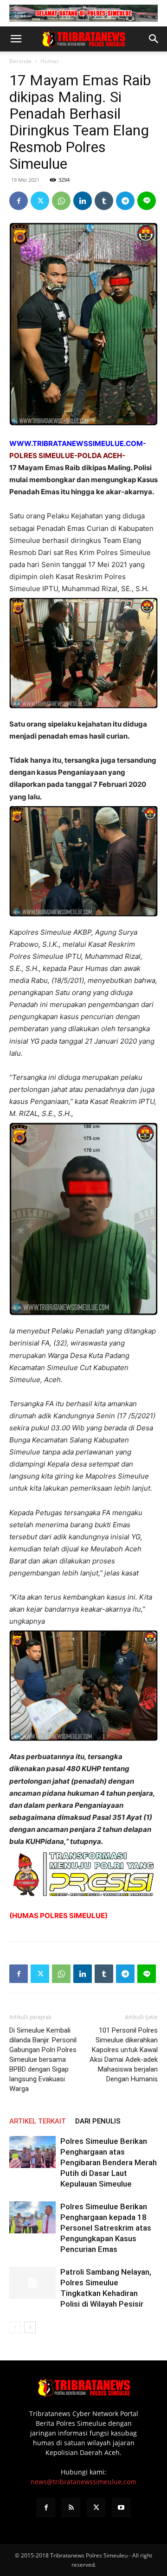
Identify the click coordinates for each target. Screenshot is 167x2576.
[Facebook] (19, 201)
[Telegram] (125, 201)
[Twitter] (40, 201)
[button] (16, 39)
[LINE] (147, 201)
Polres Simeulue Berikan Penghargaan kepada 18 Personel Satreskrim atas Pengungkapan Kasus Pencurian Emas (106, 2228)
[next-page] (30, 2327)
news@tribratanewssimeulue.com (83, 2482)
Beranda (20, 61)
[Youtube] (121, 2508)
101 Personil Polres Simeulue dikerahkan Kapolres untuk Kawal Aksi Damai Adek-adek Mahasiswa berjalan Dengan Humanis (124, 2055)
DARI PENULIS (98, 2121)
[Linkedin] (83, 201)
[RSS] (71, 2508)
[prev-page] (15, 2327)
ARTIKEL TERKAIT (38, 2121)
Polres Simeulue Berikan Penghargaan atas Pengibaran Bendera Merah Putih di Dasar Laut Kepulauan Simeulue (109, 2162)
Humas (50, 61)
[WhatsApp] (61, 201)
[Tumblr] (104, 201)
